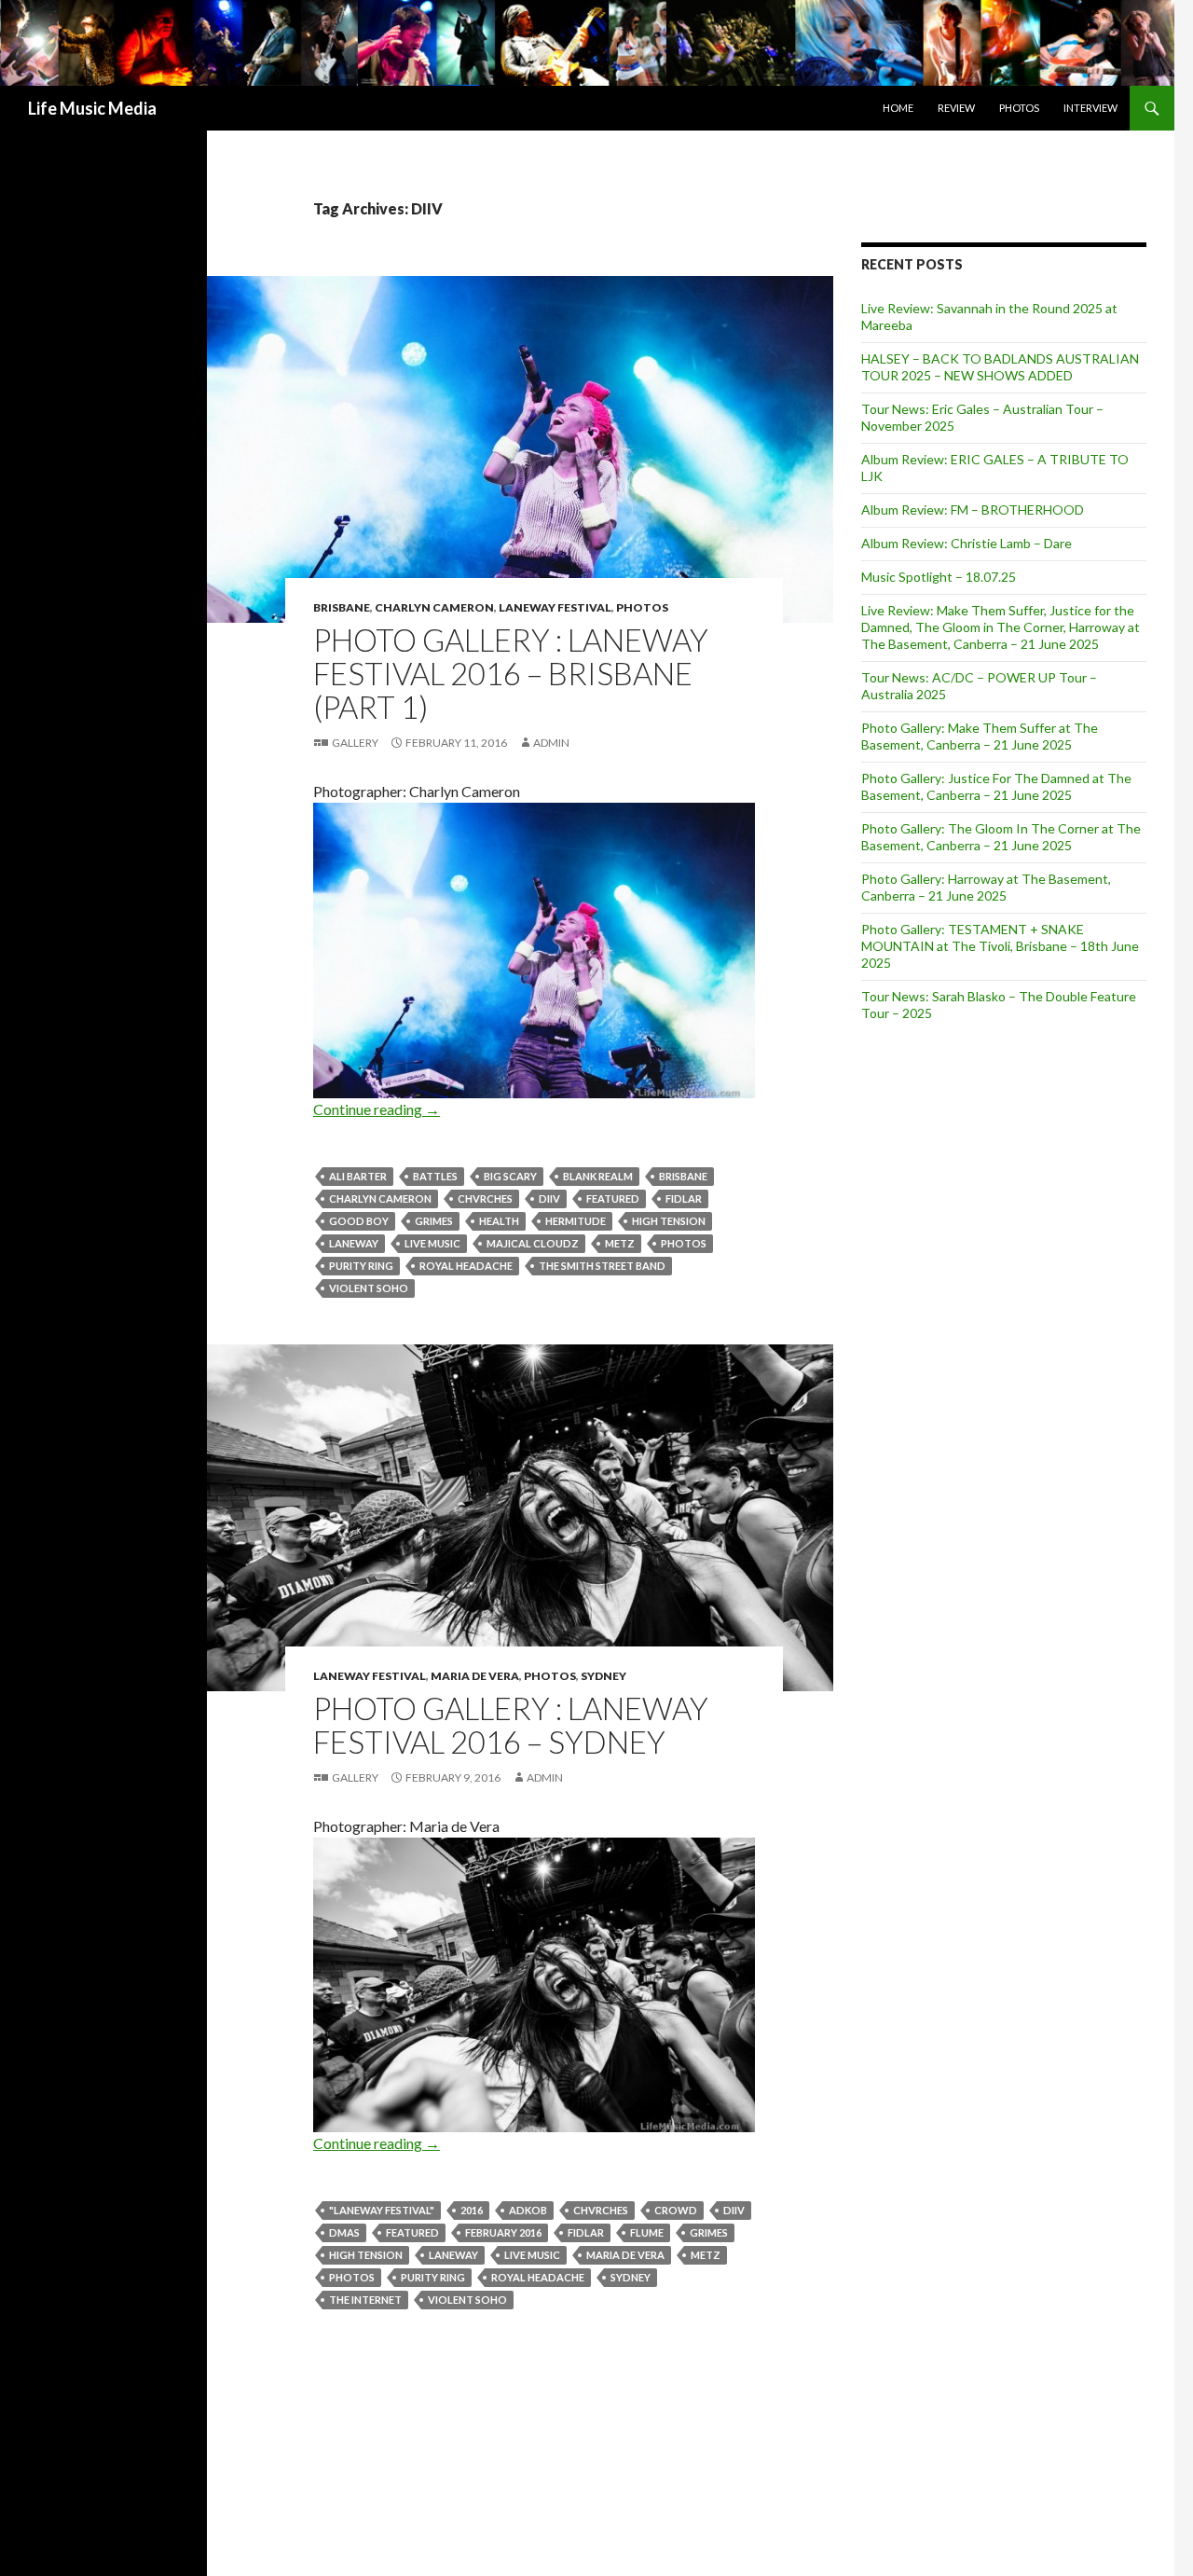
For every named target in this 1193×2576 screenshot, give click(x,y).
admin (551, 743)
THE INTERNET (365, 2300)
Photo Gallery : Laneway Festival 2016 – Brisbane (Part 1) (511, 673)
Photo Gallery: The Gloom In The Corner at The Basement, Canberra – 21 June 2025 (1001, 837)
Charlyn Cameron (434, 607)
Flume (647, 2232)
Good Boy (359, 1221)
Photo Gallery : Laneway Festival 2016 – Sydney (511, 1725)
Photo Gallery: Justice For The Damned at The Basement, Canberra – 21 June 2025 (996, 786)
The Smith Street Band (602, 1266)
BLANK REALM (598, 1176)
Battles (435, 1176)
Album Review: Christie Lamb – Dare (967, 543)
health (499, 1221)
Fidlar (684, 1198)
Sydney (603, 1676)
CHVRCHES (485, 1198)
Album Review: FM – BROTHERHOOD (973, 510)
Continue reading (377, 1109)
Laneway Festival (555, 607)
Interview (1090, 108)
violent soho (369, 1288)
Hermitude (576, 1221)
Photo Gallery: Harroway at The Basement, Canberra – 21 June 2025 (986, 887)
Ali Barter (358, 1176)
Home (898, 108)
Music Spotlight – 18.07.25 (939, 577)
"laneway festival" (382, 2210)
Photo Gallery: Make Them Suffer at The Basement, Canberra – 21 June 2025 (980, 736)
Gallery (355, 743)
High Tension (669, 1221)
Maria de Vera (475, 1676)
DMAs (344, 2232)
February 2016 (503, 2232)
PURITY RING (361, 1266)
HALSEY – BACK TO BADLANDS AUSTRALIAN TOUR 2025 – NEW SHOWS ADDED (1000, 367)
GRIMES (434, 1221)
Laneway (354, 1243)
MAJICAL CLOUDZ (533, 1243)
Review (956, 108)
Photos (1019, 108)
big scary (510, 1176)
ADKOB (528, 2210)
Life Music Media (92, 108)
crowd (676, 2210)
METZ (620, 1243)
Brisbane (342, 607)
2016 (472, 2210)
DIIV (549, 1198)
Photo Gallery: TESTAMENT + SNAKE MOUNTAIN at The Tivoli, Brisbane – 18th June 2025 (1000, 946)
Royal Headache (466, 1266)
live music (432, 1243)
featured (613, 1198)
